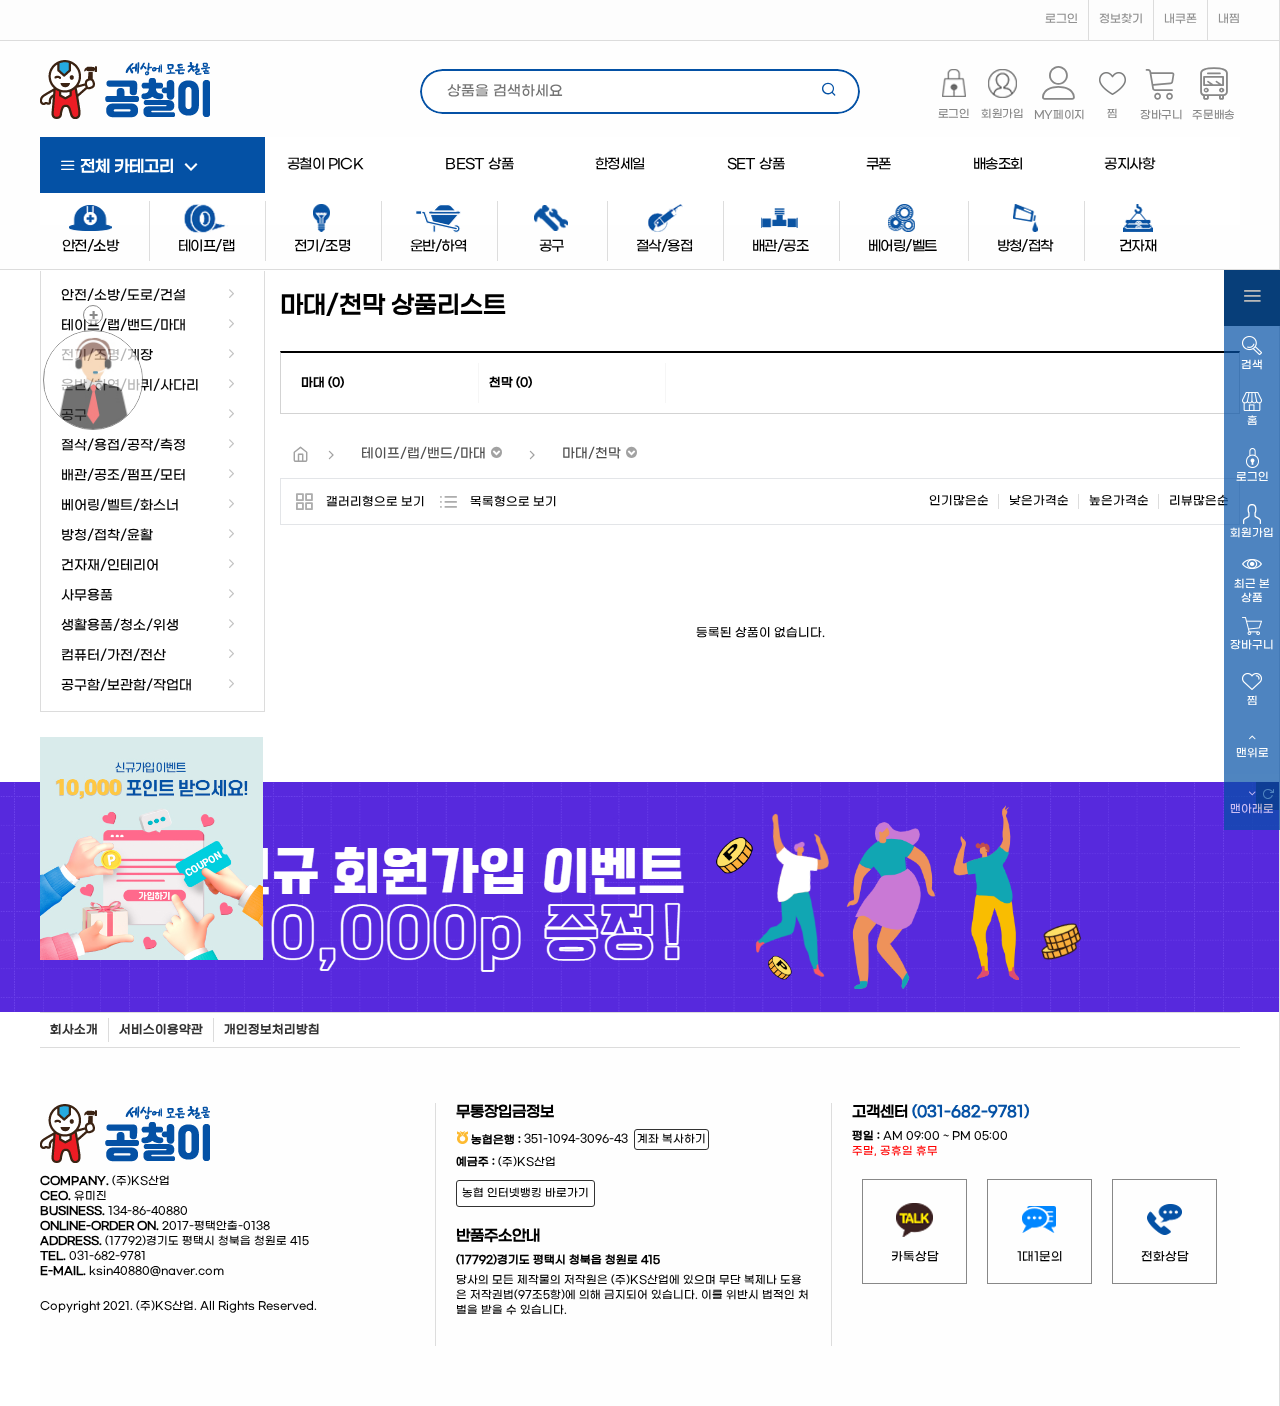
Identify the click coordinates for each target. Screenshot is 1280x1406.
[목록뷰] (447, 501)
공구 (74, 416)
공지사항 (1129, 164)
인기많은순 (959, 501)
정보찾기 (1121, 19)
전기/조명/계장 (107, 356)
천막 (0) (510, 383)
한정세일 (620, 164)
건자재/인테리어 (110, 566)
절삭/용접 (664, 246)
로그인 (1061, 19)
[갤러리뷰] (303, 501)
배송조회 (998, 164)
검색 (1252, 365)
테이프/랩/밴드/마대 (123, 326)
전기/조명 (322, 246)
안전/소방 (90, 246)
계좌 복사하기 (671, 1139)
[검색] (830, 91)
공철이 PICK (325, 164)
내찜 (1229, 19)
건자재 (1137, 246)
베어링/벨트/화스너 (120, 506)
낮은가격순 (1039, 501)
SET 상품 (755, 164)
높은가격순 (1119, 501)
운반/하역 (438, 246)
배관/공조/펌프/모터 (123, 476)
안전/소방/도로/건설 (123, 296)
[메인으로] (300, 456)
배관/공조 (780, 246)
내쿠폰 (1180, 19)
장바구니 (1252, 645)
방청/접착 (1025, 246)
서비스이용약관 (161, 1030)
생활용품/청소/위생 (120, 626)
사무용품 (87, 596)
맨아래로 (1252, 809)
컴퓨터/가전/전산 (113, 656)
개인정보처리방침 (272, 1030)
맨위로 (1252, 753)
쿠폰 (878, 164)
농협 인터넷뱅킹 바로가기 (525, 1193)
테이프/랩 (206, 246)
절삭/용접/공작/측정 (123, 446)
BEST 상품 (479, 164)
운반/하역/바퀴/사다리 (130, 386)
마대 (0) (322, 383)
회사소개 (74, 1030)
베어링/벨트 (902, 246)
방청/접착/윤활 (107, 536)
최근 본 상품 (1252, 591)
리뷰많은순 (1199, 501)
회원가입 (1252, 533)
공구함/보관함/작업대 (126, 686)
